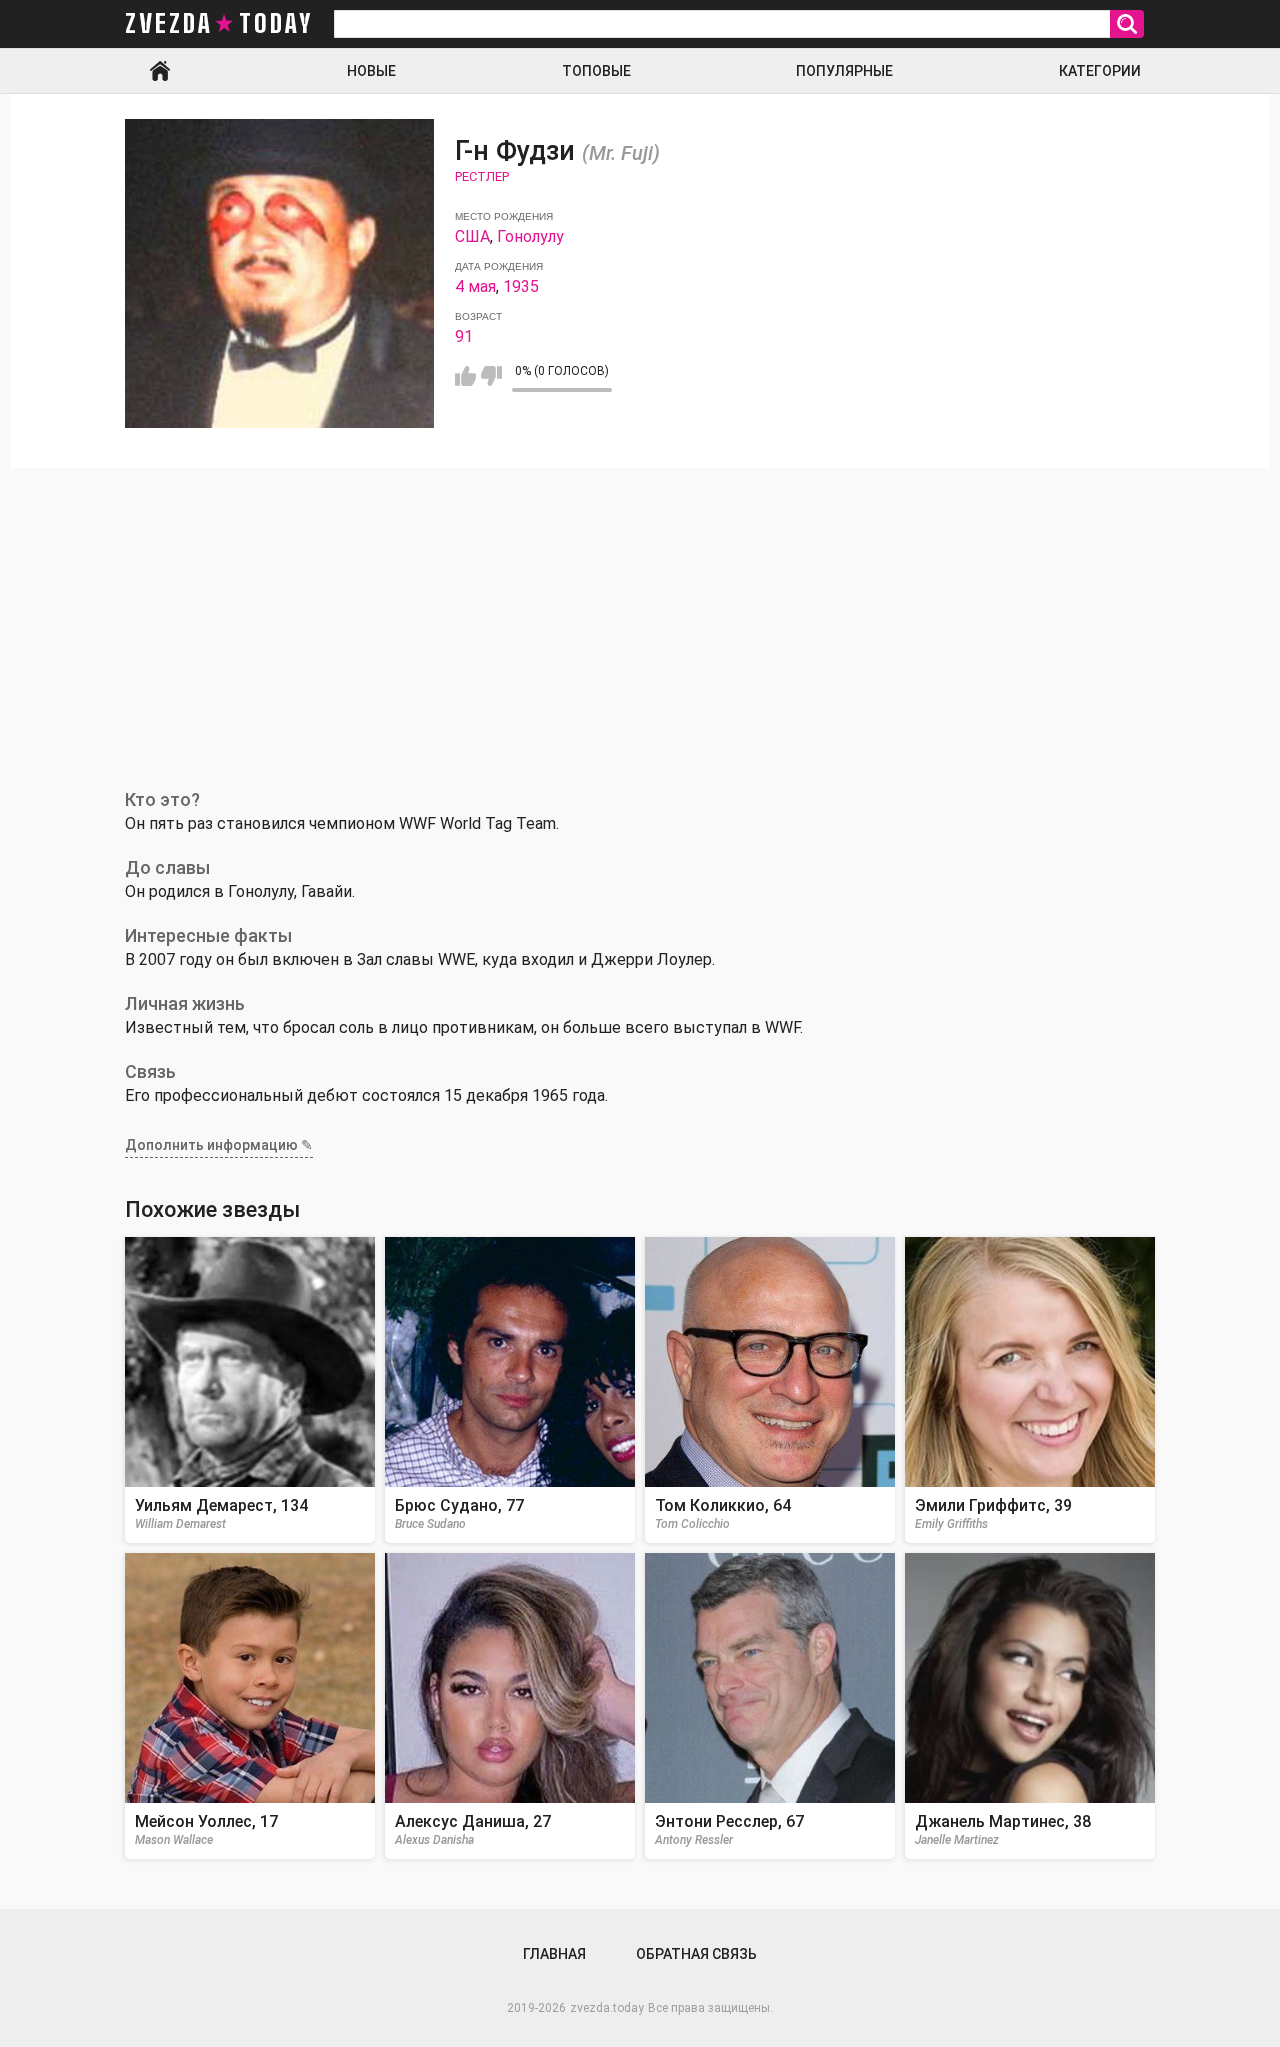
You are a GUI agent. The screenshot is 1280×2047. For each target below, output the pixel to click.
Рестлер (482, 176)
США (472, 236)
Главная (160, 71)
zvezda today (219, 24)
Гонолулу (530, 236)
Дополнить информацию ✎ (219, 1145)
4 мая (475, 286)
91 (464, 336)
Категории (1100, 71)
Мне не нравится (491, 376)
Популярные (844, 71)
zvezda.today (607, 2008)
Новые (371, 71)
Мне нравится (465, 376)
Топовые (596, 71)
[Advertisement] (640, 618)
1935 (521, 286)
